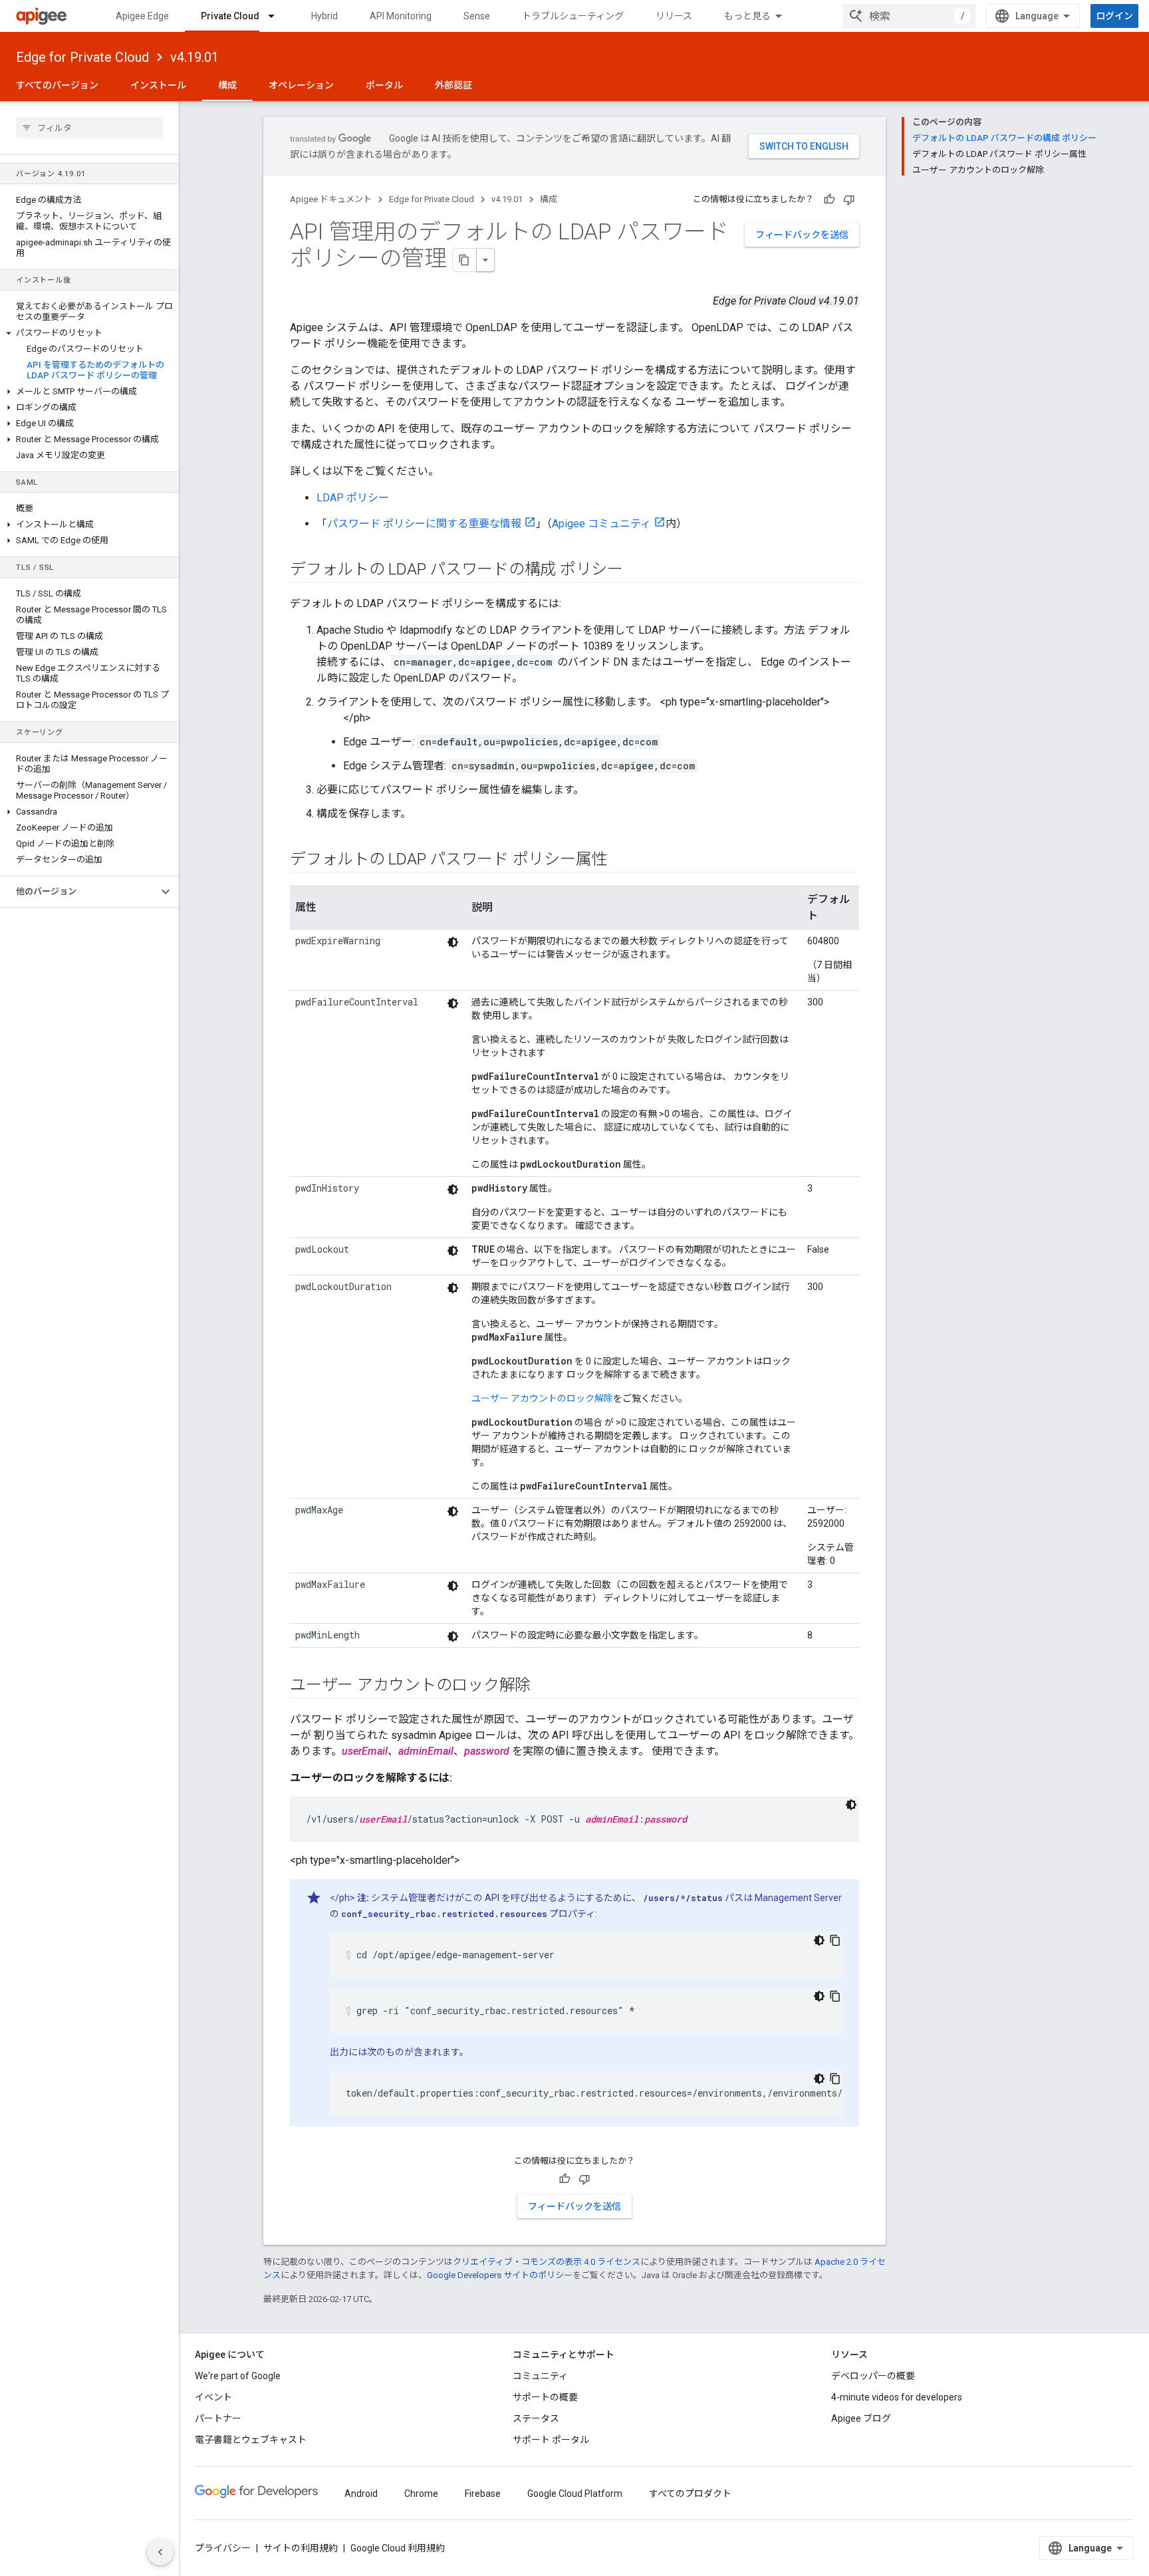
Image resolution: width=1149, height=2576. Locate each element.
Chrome (421, 2494)
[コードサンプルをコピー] (835, 1940)
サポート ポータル (551, 2440)
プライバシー (223, 2548)
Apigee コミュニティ (601, 524)
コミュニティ (540, 2376)
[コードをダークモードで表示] (453, 942)
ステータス (536, 2418)
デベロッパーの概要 (873, 2376)
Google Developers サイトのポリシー (500, 2275)
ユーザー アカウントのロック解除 (542, 1398)
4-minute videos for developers (897, 2397)
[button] (89, 333)
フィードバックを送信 (802, 235)
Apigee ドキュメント (331, 199)
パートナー (218, 2418)
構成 (227, 85)
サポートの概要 (545, 2397)
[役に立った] (829, 199)
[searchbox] (89, 128)
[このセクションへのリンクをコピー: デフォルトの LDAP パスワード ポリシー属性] (620, 860)
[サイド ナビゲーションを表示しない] (160, 2552)
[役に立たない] (849, 199)
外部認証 (453, 85)
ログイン (1114, 16)
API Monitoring (401, 16)
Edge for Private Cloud (82, 57)
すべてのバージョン (57, 85)
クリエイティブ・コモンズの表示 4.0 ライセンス (547, 2262)
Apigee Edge (142, 16)
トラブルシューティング (573, 16)
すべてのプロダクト (690, 2494)
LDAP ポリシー (353, 498)
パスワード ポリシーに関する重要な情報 (424, 524)
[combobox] (909, 16)
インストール (158, 85)
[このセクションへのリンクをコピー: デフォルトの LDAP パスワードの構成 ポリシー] (636, 571)
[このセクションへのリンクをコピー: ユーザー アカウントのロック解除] (544, 1686)
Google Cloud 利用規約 (398, 2548)
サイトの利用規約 (301, 2548)
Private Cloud (230, 16)
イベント (213, 2397)
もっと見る (747, 16)
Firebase (483, 2494)
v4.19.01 (194, 57)
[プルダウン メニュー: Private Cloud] (277, 16)
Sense (477, 16)
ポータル (384, 85)
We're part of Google (238, 2376)
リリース (674, 16)
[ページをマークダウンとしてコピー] (465, 260)
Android (361, 2494)
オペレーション (301, 85)
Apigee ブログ (861, 2418)
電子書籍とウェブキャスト (251, 2440)
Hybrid (324, 16)
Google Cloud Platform (575, 2494)
